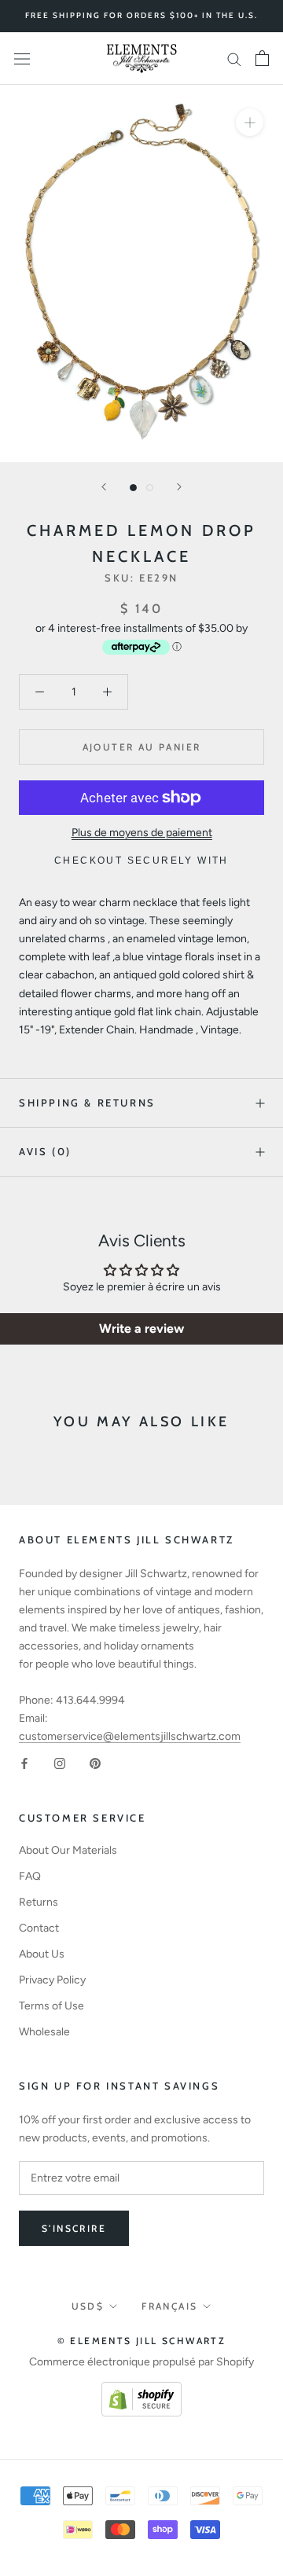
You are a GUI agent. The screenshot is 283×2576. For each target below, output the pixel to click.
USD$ (88, 2306)
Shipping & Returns (87, 1103)
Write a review (141, 1328)
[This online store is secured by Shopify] (141, 2391)
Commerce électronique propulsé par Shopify (141, 2362)
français (169, 2306)
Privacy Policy (52, 1980)
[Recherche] (234, 59)
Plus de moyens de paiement (142, 833)
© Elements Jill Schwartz (142, 2341)
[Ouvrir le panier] (262, 58)
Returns (39, 1902)
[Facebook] (24, 1763)
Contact (39, 1928)
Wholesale (44, 2032)
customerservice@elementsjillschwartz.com (130, 1736)
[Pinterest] (95, 1763)
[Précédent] (104, 487)
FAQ (30, 1876)
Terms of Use (51, 2006)
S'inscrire (74, 2228)
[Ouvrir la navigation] (22, 59)
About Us (42, 1954)
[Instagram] (60, 1763)
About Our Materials (68, 1850)
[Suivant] (179, 487)
